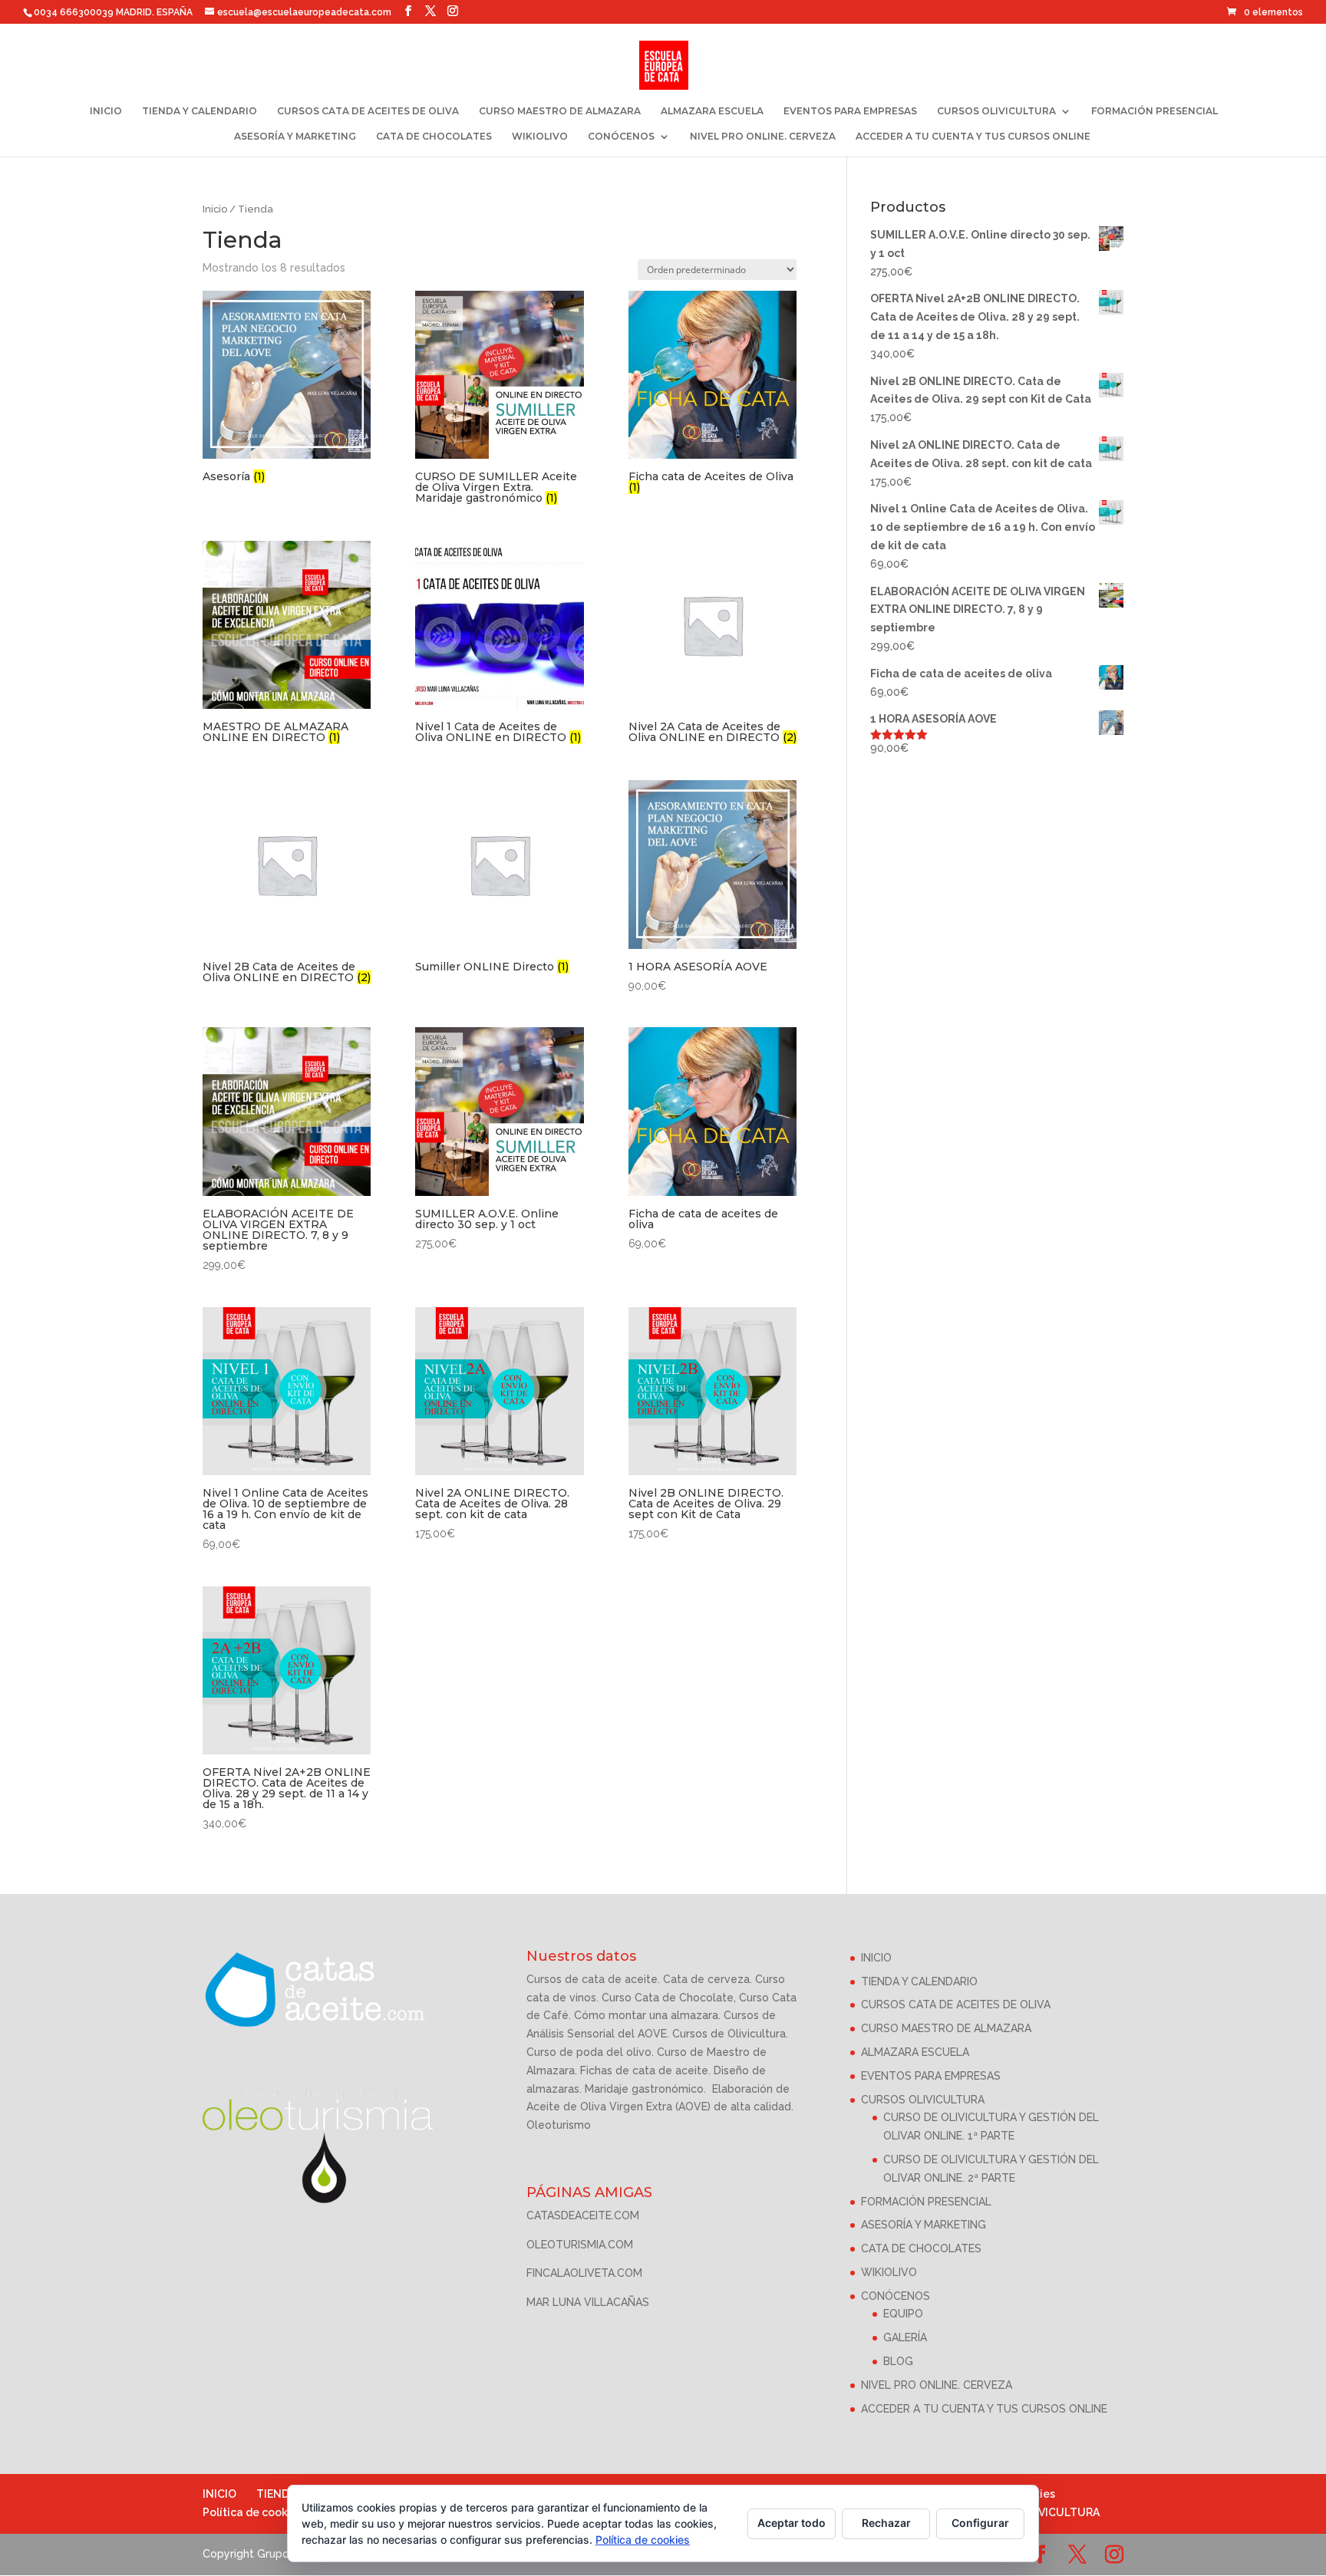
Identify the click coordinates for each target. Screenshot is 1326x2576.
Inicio (215, 209)
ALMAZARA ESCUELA (712, 111)
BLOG (898, 2361)
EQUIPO (903, 2314)
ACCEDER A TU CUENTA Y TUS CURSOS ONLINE (973, 137)
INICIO (106, 111)
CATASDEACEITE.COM (583, 2215)
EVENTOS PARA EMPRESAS (850, 111)
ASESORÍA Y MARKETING (295, 137)
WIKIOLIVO (540, 137)
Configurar (980, 2523)
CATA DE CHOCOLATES (434, 137)
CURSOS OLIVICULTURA (996, 111)
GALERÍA (905, 2337)
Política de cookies (253, 2512)
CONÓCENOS (621, 137)
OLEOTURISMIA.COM (580, 2245)
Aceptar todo (792, 2523)
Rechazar (886, 2523)
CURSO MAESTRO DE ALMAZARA (560, 111)
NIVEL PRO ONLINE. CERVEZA (763, 137)
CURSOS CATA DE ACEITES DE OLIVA (368, 111)
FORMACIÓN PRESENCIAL (1154, 111)
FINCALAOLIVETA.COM (584, 2273)
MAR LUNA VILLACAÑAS (588, 2302)
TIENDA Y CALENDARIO (200, 111)
